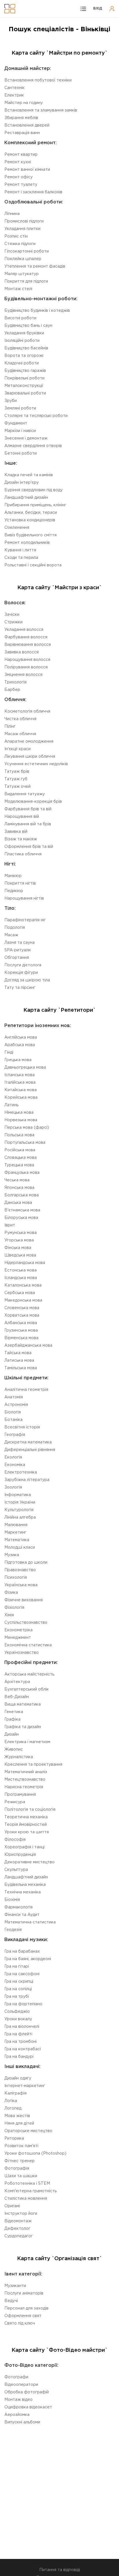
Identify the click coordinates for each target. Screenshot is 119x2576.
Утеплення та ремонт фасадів (35, 266)
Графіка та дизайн (23, 1727)
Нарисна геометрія (24, 1787)
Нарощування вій (22, 817)
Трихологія (15, 682)
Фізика (11, 1593)
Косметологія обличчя (27, 711)
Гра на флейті (18, 2034)
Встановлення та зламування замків (41, 110)
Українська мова (21, 1585)
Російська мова (20, 1150)
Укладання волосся (24, 630)
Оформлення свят (23, 2316)
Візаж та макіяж (21, 839)
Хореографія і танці (24, 1847)
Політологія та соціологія (30, 1810)
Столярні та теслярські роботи (36, 416)
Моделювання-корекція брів (33, 802)
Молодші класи (20, 1548)
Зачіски (12, 615)
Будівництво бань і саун (28, 326)
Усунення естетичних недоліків (36, 764)
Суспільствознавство (26, 1623)
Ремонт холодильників (27, 543)
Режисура (15, 1802)
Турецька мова (19, 1165)
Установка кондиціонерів (30, 520)
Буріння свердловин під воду (34, 490)
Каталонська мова (23, 1285)
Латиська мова (19, 1361)
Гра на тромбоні (21, 2042)
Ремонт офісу (18, 177)
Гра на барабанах (22, 1952)
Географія (15, 1435)
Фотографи (16, 2377)
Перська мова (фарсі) (27, 1128)
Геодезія (13, 1930)
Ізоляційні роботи (22, 341)
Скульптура (16, 1870)
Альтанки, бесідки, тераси (31, 513)
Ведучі (11, 2301)
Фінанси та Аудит (22, 1915)
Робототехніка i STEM (27, 2184)
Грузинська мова (21, 1330)
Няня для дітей (19, 2123)
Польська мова (19, 1135)
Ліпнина (12, 214)
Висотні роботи (20, 318)
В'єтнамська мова (22, 1210)
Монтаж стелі (18, 289)
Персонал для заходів (26, 2308)
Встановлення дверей (27, 125)
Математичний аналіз (26, 1772)
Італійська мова (20, 1083)
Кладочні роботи (22, 363)
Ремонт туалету (21, 185)
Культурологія (19, 1510)
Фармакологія (18, 1907)
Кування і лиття (20, 550)
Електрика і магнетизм (27, 1742)
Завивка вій (16, 832)
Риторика (14, 2138)
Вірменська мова (21, 1338)
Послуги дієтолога (23, 965)
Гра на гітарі (17, 1967)
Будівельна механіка (25, 1885)
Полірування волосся (26, 667)
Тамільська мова (21, 1368)
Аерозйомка (17, 2415)
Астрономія (16, 1405)
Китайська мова (21, 1090)
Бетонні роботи (21, 453)
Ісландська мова (21, 1278)
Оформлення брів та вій (29, 847)
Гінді (9, 1052)
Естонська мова (21, 1270)
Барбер (12, 690)
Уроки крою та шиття (27, 1832)
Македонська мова (23, 1300)
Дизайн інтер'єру (22, 483)
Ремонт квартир (21, 155)
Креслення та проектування (33, 1765)
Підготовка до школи (26, 1563)
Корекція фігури (21, 973)
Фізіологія (14, 1608)
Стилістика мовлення (26, 2199)
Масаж (11, 935)
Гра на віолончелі (22, 2027)
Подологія (15, 928)
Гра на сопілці (18, 1989)
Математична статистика (30, 1922)
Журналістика (19, 1757)
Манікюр (13, 876)
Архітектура (17, 1682)
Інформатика (18, 1495)
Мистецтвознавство (25, 1780)
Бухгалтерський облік (27, 1689)
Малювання (16, 1525)
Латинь (11, 1105)
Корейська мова (21, 1098)
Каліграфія (15, 2093)
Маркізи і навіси (20, 431)
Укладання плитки (22, 229)
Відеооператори (21, 2385)
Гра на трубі (17, 1997)
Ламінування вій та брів (28, 824)
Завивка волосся (22, 652)
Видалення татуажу (25, 794)
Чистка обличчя (20, 719)
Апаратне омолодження (29, 742)
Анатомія (14, 1397)
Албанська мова (21, 1323)
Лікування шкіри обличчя (30, 757)
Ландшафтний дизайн (26, 498)
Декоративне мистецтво (29, 1862)
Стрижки (13, 622)
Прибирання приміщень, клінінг (35, 505)
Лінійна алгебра (20, 1517)
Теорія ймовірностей (26, 1825)
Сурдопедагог (18, 2236)
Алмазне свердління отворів (33, 446)
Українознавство (22, 1653)
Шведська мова (20, 1255)
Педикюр (14, 891)
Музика (12, 1555)
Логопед (13, 2108)
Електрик (14, 95)
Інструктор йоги (21, 2214)
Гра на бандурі (19, 2057)
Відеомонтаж (18, 2221)
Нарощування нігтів (24, 898)
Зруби (11, 401)
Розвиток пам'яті (21, 2146)
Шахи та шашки (21, 2176)
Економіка (15, 1465)
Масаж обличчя (20, 734)
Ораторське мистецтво (28, 2131)
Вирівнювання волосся (28, 645)
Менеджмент (18, 1638)
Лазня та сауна (19, 943)
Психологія (16, 1578)
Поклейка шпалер (23, 259)
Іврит (10, 1225)
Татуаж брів (17, 772)
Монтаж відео (18, 2400)
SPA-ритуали (17, 950)
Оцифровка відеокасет (28, 2407)
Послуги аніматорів (24, 2293)
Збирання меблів (21, 118)
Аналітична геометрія (26, 1390)
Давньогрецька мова (25, 1068)
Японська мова (19, 1188)
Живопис (14, 1750)
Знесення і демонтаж (26, 438)
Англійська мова (21, 1037)
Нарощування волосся (27, 660)
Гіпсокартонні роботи (27, 251)
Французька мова (22, 1173)
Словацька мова (21, 1158)
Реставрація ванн (22, 133)
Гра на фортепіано (23, 2004)
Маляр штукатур (22, 274)
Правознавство (20, 1570)
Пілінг (10, 727)
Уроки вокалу (18, 2019)
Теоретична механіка (26, 1817)
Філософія (15, 1840)
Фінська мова (18, 1248)
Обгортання (17, 958)
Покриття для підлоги (26, 281)
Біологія (13, 1412)
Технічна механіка (23, 1892)
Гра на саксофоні (22, 1974)
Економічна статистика (28, 1645)
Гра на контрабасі (23, 2049)
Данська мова (18, 1203)
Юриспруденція (20, 1855)
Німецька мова (19, 1113)
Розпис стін (16, 236)
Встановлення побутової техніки (38, 80)
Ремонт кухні (18, 162)
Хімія (9, 1615)
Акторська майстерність (29, 1674)
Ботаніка (13, 1420)
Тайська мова (18, 1353)
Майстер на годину (24, 103)
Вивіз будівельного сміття (30, 535)
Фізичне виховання (24, 1600)
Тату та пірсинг (20, 988)
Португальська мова (25, 1143)
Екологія (13, 1457)
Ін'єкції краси (17, 749)
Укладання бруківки (24, 333)
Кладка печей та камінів (29, 475)
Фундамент (16, 423)
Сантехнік (14, 88)
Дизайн (12, 1734)
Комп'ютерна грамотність (30, 2191)
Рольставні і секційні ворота (33, 565)
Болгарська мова (22, 1195)
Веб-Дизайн (17, 1697)
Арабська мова (20, 1045)
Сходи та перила (21, 558)
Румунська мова (21, 1233)
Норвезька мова (21, 1120)
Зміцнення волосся (23, 675)
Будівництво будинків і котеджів (37, 311)
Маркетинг (15, 1532)
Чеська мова (17, 1180)
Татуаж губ (16, 779)
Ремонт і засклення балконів (33, 192)
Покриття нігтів (20, 883)
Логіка (11, 2101)
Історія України (20, 1502)
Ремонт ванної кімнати (27, 170)
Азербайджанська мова (28, 1346)
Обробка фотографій (27, 2392)
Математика (17, 1540)
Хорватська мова (22, 1315)
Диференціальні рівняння (30, 1450)
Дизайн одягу (18, 2078)
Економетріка (18, 1630)
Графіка (12, 1719)
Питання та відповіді (60, 2570)
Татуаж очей (17, 787)
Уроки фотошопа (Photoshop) (35, 2154)
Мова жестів (17, 2116)
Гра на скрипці (19, 1982)
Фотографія (17, 2169)
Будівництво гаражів (25, 371)
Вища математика (23, 1704)
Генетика (14, 1712)
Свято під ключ (20, 2323)
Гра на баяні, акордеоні (28, 1959)
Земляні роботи (20, 408)
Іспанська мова (19, 1075)
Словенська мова (22, 1308)
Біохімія (12, 1900)
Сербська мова (20, 1293)
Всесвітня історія (22, 1427)
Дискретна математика (28, 1442)
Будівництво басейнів (26, 348)
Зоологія (13, 1487)
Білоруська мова (21, 1218)
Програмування (20, 1795)
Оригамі (12, 2206)
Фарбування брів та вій (28, 809)
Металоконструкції (24, 386)
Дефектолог (17, 2229)
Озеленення (17, 528)
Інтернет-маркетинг (25, 2086)
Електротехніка (21, 1472)
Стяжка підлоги (20, 244)
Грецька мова (18, 1060)
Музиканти (15, 2286)
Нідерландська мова (25, 1263)
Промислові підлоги (24, 221)
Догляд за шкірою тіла (27, 980)
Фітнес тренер (19, 2161)
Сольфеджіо (17, 2012)
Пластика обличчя (23, 854)
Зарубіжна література (27, 1480)
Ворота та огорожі (24, 356)
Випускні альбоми (22, 2422)
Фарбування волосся (26, 637)
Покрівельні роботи (24, 378)
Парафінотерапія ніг (25, 920)
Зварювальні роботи (25, 393)
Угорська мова (19, 1240)
